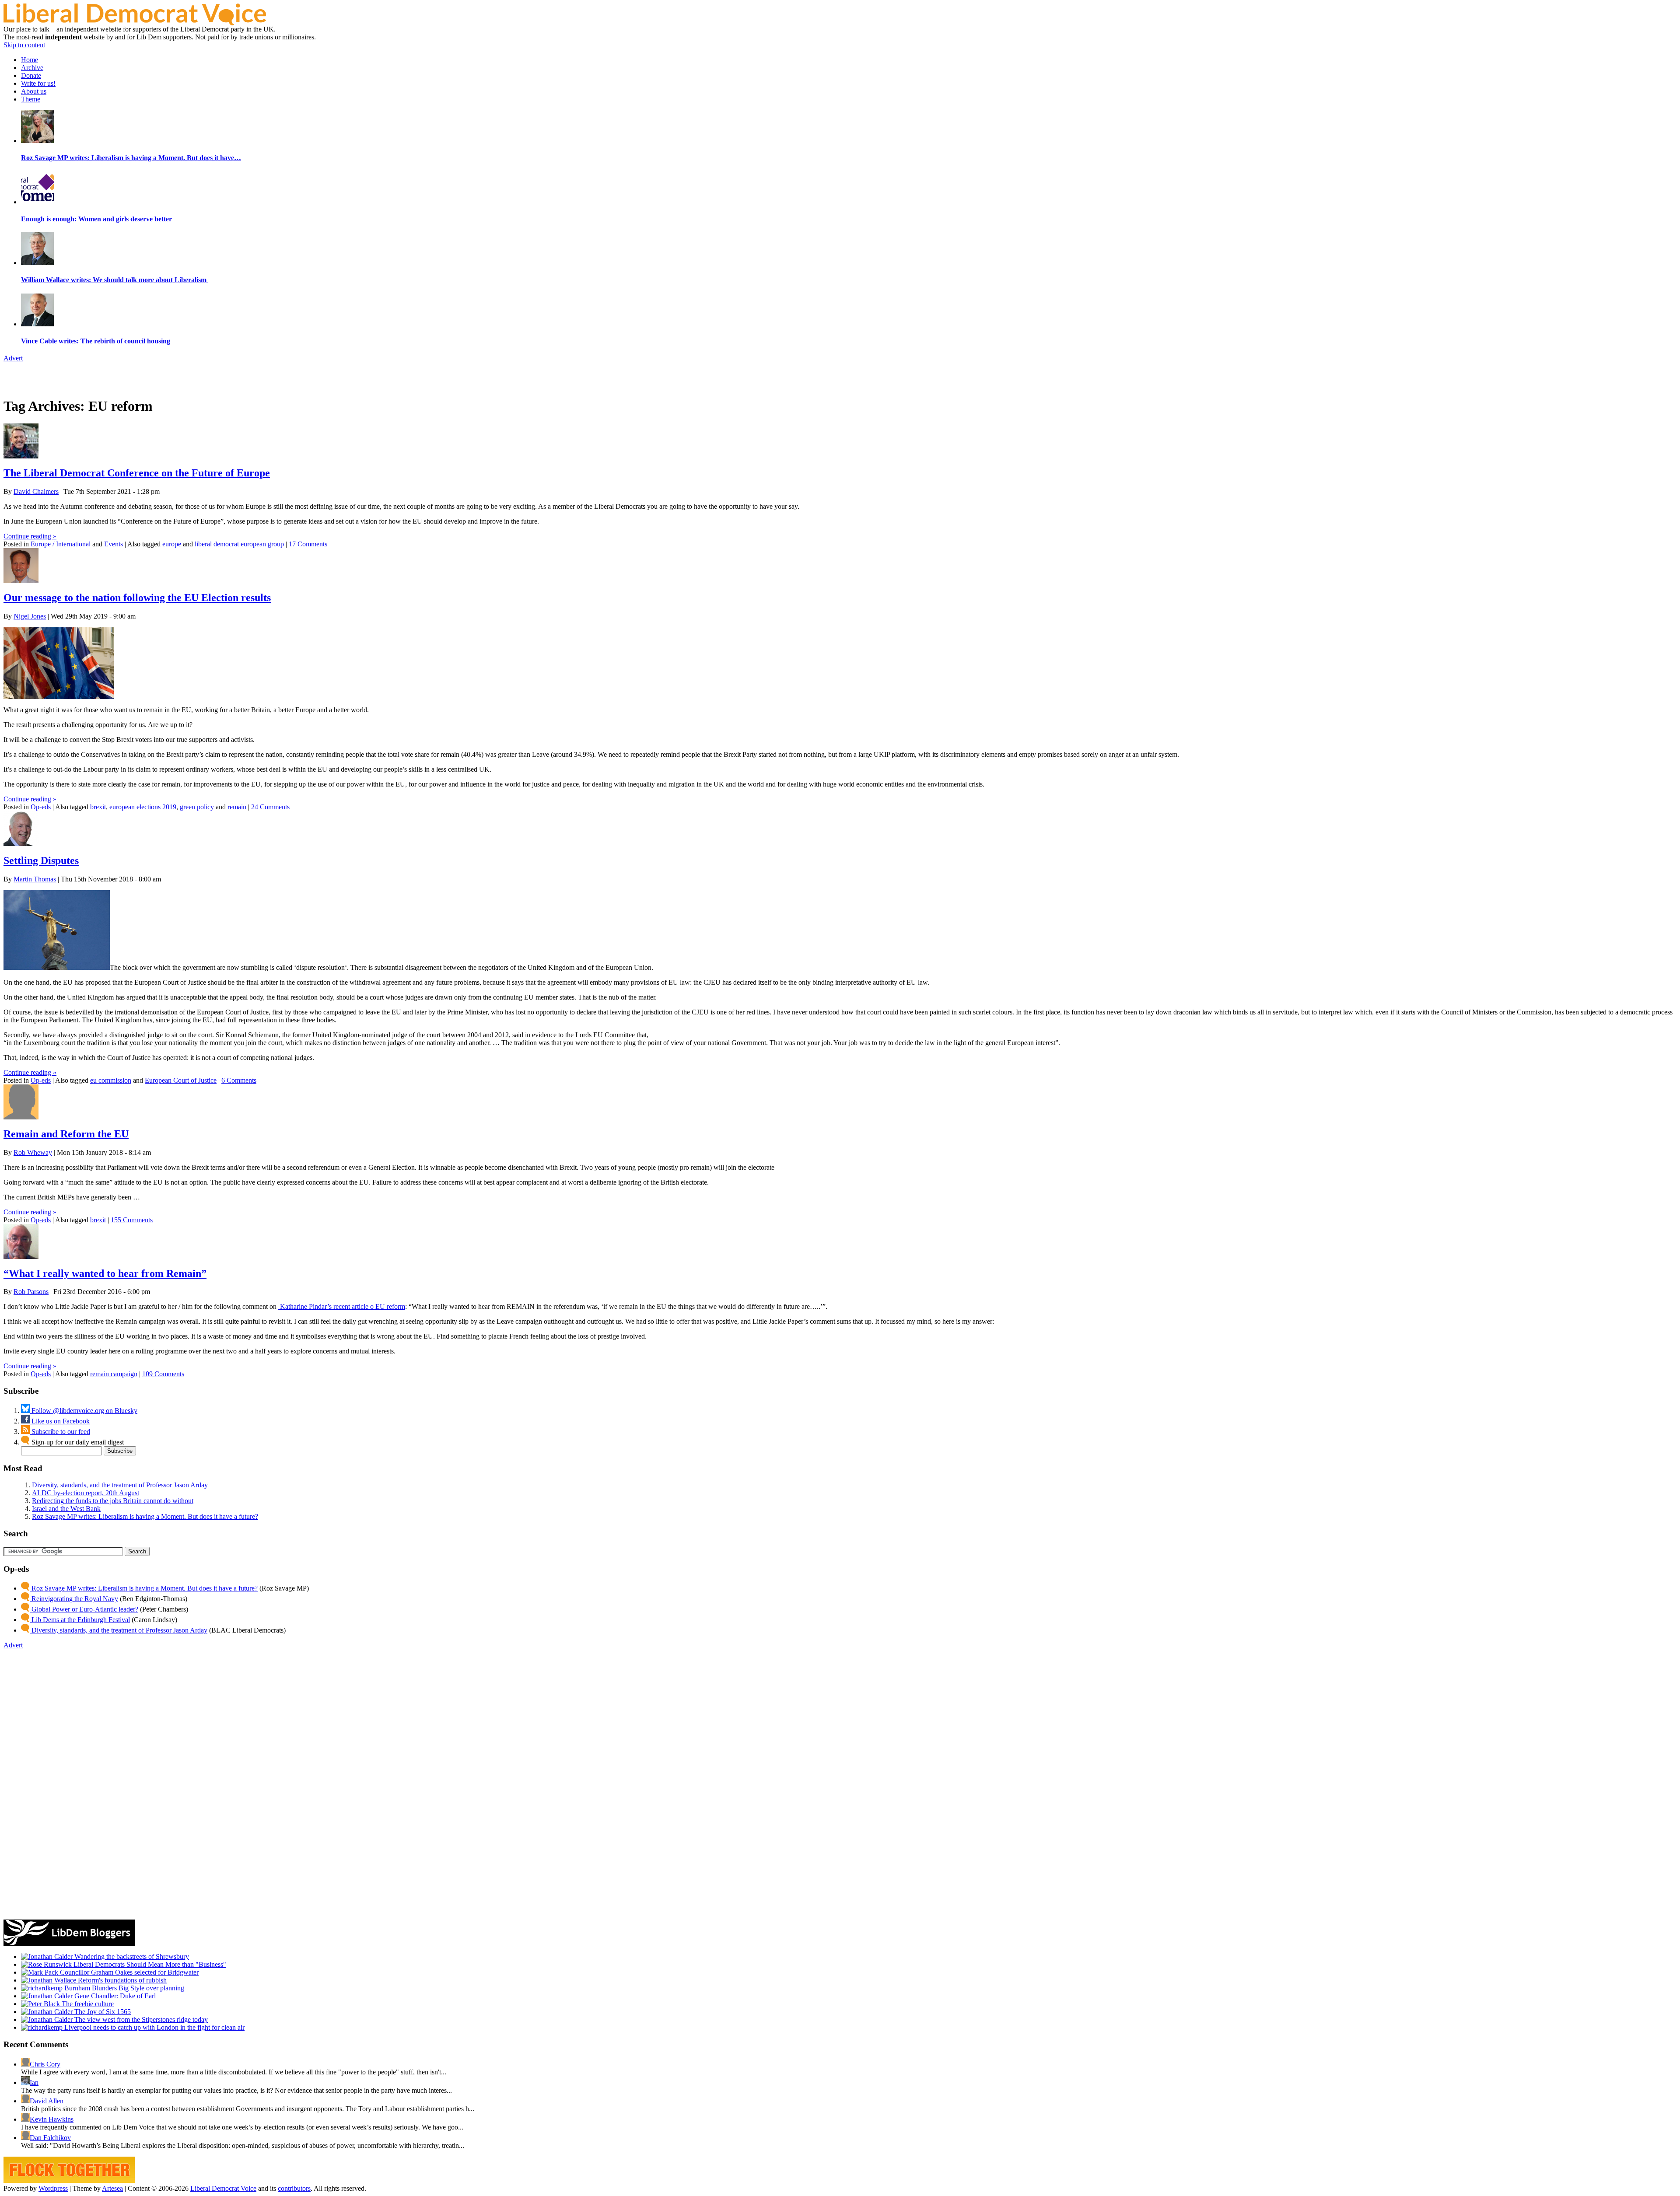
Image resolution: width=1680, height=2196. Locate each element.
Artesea (112, 2188)
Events (114, 544)
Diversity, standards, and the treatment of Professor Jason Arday (120, 1485)
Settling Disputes (41, 860)
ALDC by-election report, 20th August (86, 1493)
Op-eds (41, 807)
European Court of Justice (181, 1080)
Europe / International (61, 544)
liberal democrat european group (239, 544)
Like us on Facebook (60, 1421)
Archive (32, 68)
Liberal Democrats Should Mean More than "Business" (149, 1964)
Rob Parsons (31, 1292)
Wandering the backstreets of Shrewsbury (131, 1956)
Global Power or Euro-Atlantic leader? (84, 1609)
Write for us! (38, 83)
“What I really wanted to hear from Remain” (105, 1273)
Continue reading (30, 536)
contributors (294, 2188)
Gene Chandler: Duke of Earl (114, 1996)
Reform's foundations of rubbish (121, 1980)
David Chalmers (36, 491)
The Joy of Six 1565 (102, 2012)
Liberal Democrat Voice (223, 2188)
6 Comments (239, 1080)
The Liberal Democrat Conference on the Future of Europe (137, 473)
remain (237, 807)
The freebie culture (87, 2004)
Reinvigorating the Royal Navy (74, 1599)
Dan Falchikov (50, 2138)
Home (30, 60)
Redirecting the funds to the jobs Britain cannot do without (113, 1501)
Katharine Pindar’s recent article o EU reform (342, 1306)
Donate (31, 75)
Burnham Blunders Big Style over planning (123, 1988)
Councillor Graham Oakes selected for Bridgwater (128, 1972)
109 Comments (163, 1374)
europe (172, 544)
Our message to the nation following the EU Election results (137, 598)
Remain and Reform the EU (66, 1134)
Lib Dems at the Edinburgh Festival (80, 1620)
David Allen (47, 2101)
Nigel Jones (30, 616)
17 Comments (308, 544)
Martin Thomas (35, 879)
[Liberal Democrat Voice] (135, 23)
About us (34, 91)
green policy (197, 807)
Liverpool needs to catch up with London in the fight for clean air (154, 2027)
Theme (31, 99)
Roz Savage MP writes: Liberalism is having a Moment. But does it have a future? (145, 1516)
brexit (98, 807)
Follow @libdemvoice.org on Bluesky (84, 1411)
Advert (13, 358)
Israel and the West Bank (66, 1509)
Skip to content (24, 45)
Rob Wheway (33, 1152)
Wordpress (53, 2188)
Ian (34, 2082)
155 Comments (132, 1220)
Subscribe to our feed (60, 1432)
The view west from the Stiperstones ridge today (140, 2019)
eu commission (111, 1080)
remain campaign (114, 1374)
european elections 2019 (143, 807)
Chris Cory (45, 2064)
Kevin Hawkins (52, 2119)
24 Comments (270, 807)
